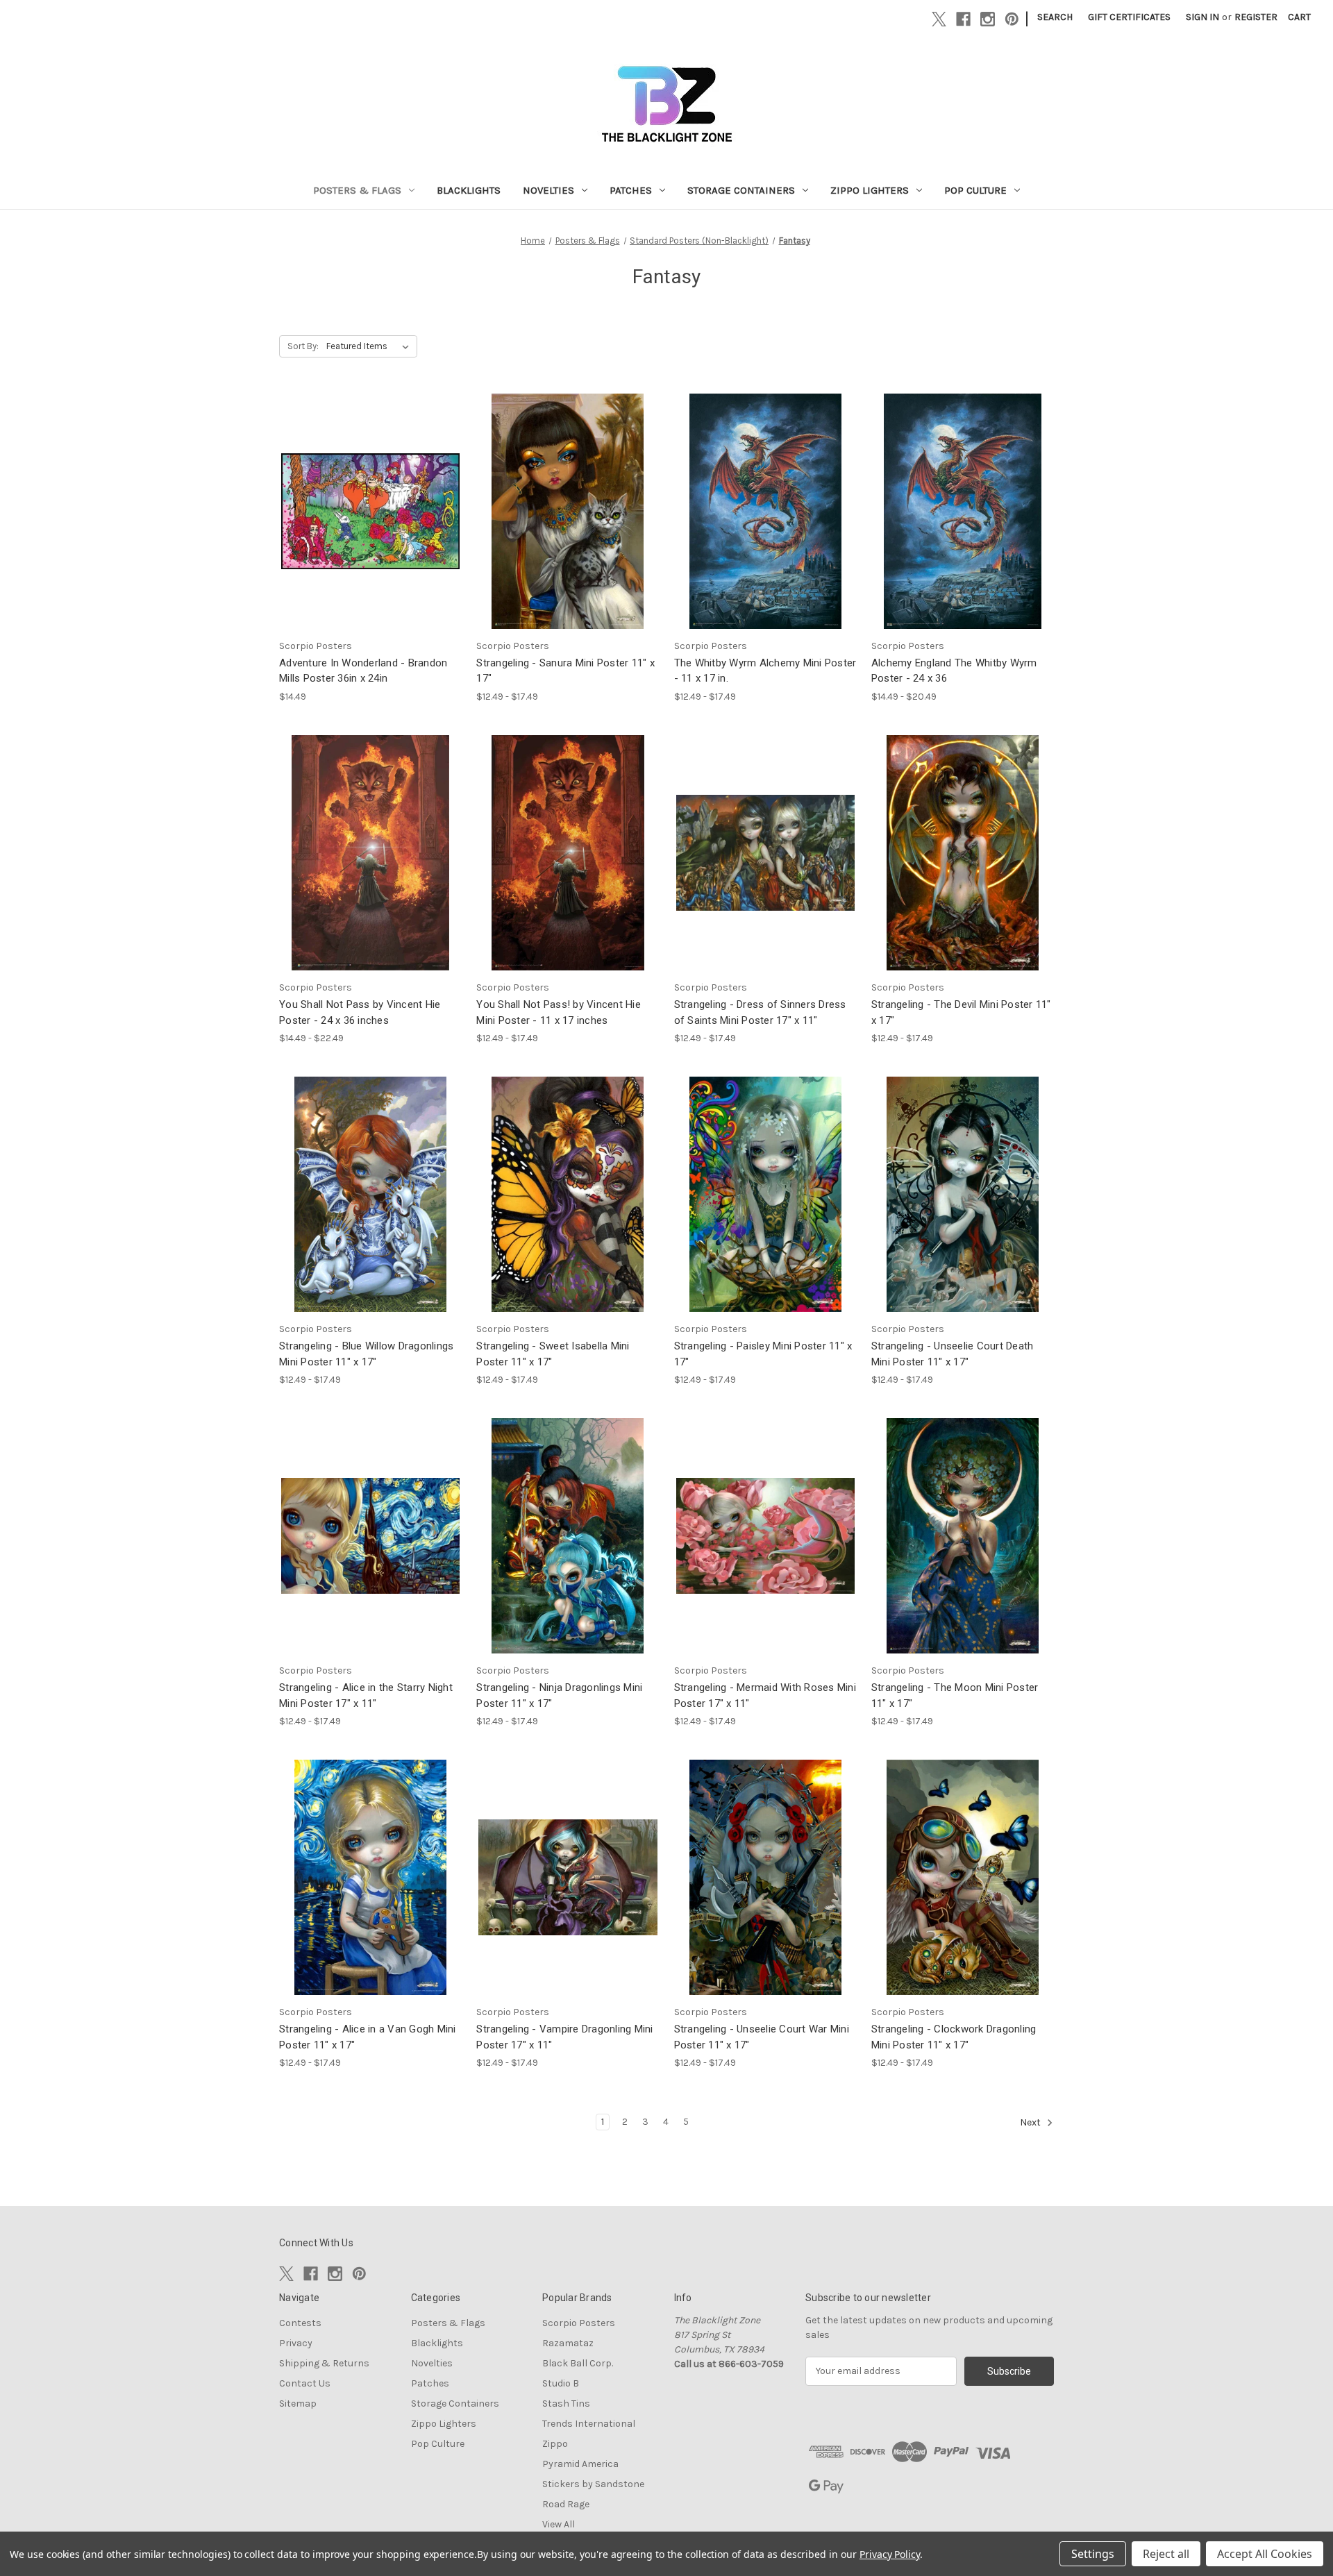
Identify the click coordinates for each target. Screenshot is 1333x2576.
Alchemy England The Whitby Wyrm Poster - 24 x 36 (954, 671)
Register (1256, 17)
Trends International (589, 2424)
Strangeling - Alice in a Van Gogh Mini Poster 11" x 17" (368, 2037)
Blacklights (469, 190)
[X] (939, 19)
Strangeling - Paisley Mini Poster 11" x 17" (763, 1354)
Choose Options (568, 523)
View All (559, 2524)
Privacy (296, 2343)
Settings (1093, 2554)
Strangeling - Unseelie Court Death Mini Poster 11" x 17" (953, 1354)
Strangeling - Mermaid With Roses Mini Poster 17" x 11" (765, 1695)
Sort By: (303, 346)
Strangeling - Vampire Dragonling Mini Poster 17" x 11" (564, 2037)
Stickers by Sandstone (593, 2484)
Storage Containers (741, 190)
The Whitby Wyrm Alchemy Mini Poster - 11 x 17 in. (765, 671)
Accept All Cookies (1265, 2554)
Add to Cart (371, 523)
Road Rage (566, 2504)
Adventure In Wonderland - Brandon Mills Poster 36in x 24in (363, 671)
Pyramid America (580, 2464)
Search (1055, 17)
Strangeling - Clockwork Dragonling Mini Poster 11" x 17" (954, 2037)
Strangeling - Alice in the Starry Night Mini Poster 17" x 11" (366, 1695)
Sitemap (298, 2404)
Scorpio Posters (579, 2323)
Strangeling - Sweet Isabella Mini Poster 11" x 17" (553, 1354)
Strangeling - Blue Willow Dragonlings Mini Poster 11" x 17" (366, 1354)
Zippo (555, 2444)
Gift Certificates (1129, 17)
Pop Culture (975, 190)
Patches (631, 190)
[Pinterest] (1012, 19)
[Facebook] (963, 19)
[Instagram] (988, 19)
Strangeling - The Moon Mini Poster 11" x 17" (955, 1695)
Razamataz (568, 2343)
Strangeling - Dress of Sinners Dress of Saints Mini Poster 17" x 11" (760, 1012)
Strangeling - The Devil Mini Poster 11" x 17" (961, 1012)
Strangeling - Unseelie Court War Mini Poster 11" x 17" (762, 2037)
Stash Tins (566, 2404)
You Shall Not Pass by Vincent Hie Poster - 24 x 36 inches (360, 1012)
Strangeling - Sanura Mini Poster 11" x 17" (565, 671)
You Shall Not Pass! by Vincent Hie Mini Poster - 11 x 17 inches (559, 1012)
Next (1031, 2122)
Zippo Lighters (870, 190)
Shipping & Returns (324, 2363)
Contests (300, 2323)
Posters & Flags (357, 190)
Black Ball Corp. (578, 2363)
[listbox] (370, 346)
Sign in (1202, 17)
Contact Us (305, 2383)
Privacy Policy (890, 2554)
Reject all (1166, 2554)
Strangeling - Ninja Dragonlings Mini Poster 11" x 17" (559, 1695)
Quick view (369, 499)
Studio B (561, 2383)
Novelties (548, 190)
